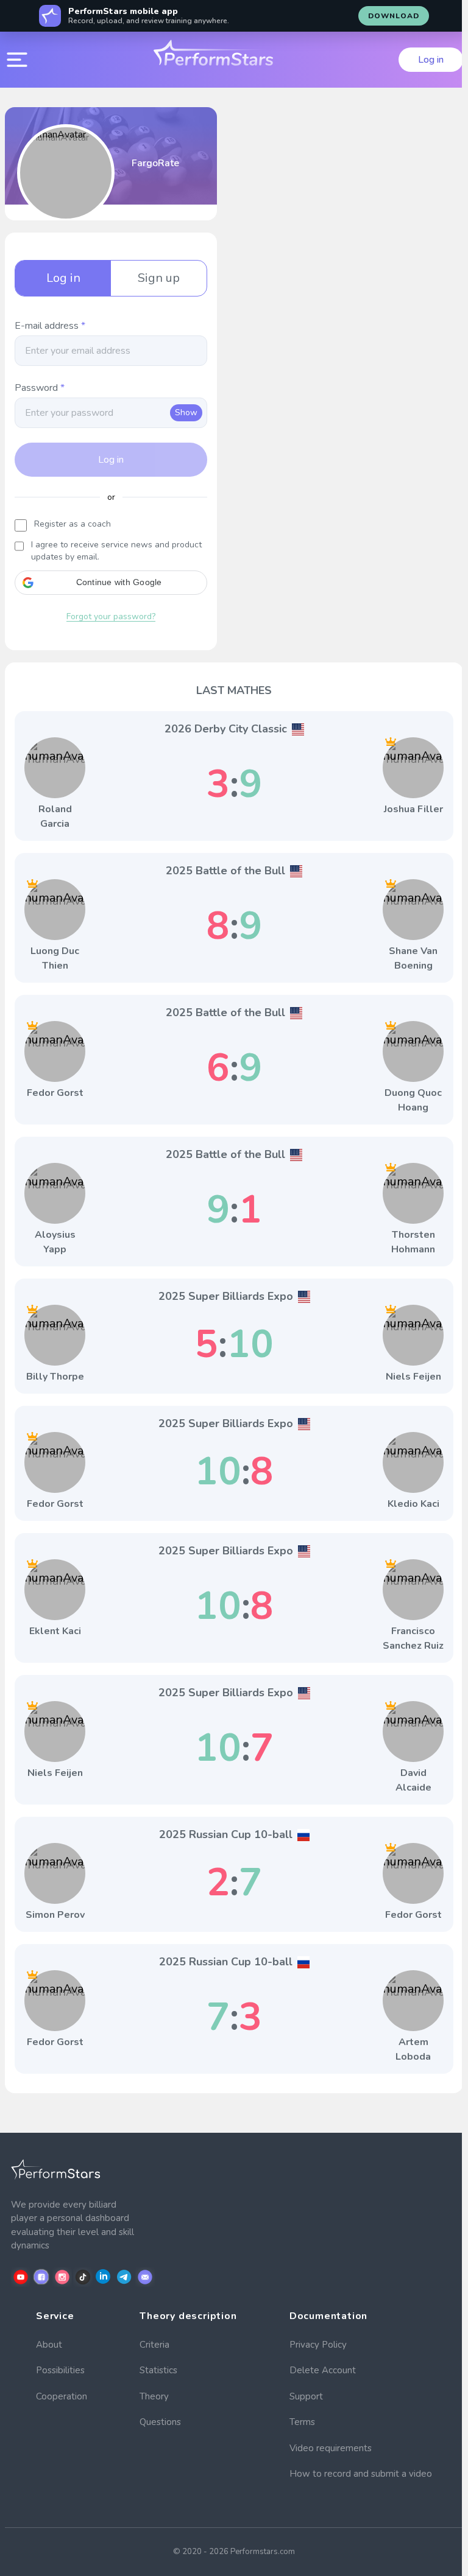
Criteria (154, 2345)
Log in (431, 60)
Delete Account (323, 2370)
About (49, 2345)
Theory (154, 2396)
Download (394, 16)
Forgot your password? (111, 616)
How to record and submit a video (361, 2474)
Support (306, 2396)
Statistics (158, 2370)
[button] (111, 583)
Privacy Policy (318, 2345)
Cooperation (62, 2396)
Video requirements (331, 2448)
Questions (160, 2422)
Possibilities (60, 2370)
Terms (302, 2422)
